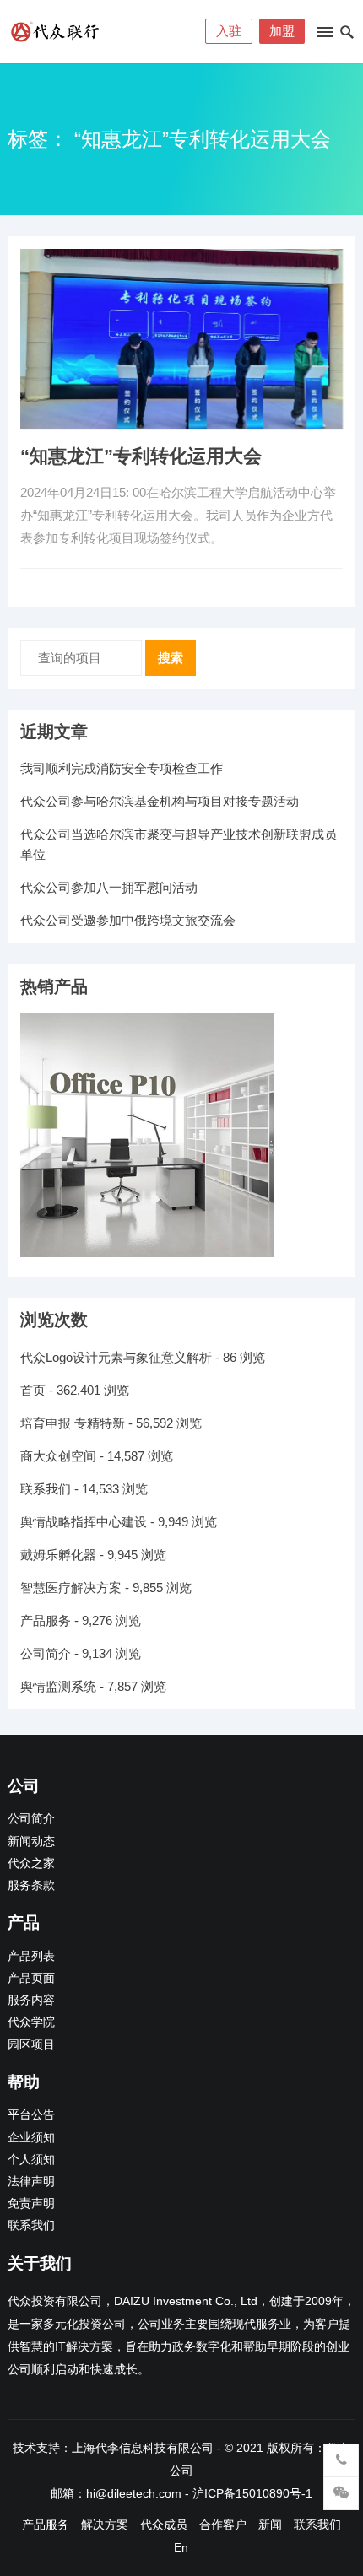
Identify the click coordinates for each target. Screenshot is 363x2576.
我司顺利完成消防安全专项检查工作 (122, 768)
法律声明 (31, 2182)
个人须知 (31, 2160)
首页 (33, 1390)
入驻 (229, 31)
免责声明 (31, 2203)
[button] (324, 35)
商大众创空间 (58, 1456)
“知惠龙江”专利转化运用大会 (141, 456)
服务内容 (31, 2000)
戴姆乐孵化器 (58, 1555)
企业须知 (31, 2138)
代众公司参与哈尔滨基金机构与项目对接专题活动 (160, 801)
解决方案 (105, 2525)
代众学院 (31, 2022)
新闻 (270, 2525)
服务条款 (31, 1885)
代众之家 (31, 1863)
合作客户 (223, 2525)
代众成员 (164, 2525)
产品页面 (31, 1978)
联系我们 (46, 1489)
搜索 (171, 658)
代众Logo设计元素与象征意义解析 (116, 1357)
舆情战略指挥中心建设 (84, 1522)
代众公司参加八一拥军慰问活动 (109, 887)
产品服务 (46, 1620)
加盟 (282, 31)
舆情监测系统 (58, 1686)
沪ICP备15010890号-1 (252, 2493)
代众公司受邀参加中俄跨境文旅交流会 (128, 920)
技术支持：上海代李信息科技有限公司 (113, 2448)
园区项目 (31, 2045)
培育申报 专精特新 (73, 1423)
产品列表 (31, 1956)
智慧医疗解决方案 (71, 1588)
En (181, 2547)
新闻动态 (31, 1842)
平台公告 (31, 2115)
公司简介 (46, 1653)
